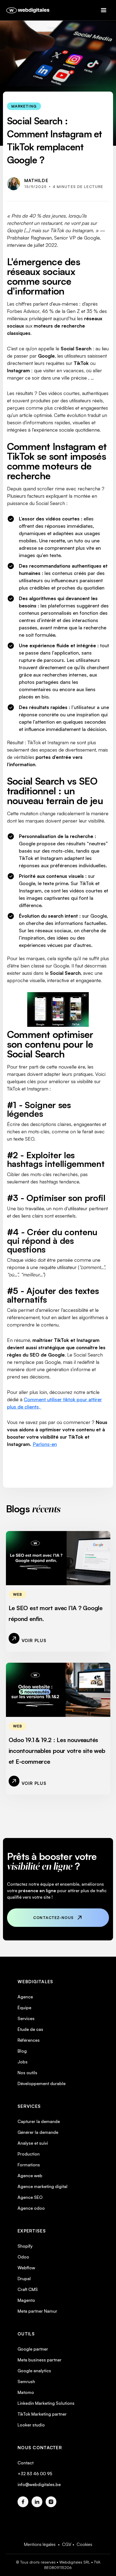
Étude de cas (30, 2029)
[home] (27, 10)
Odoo (23, 2257)
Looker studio (31, 2425)
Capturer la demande (39, 2121)
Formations (29, 2165)
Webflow (26, 2268)
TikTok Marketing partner (42, 2414)
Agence (25, 1997)
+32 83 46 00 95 (35, 2474)
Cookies (84, 2544)
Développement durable (42, 2083)
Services (26, 2018)
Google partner (33, 2349)
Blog (22, 2051)
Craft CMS (28, 2289)
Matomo (26, 2392)
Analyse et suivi (33, 2143)
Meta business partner (40, 2360)
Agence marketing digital (42, 2186)
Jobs (23, 2062)
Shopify (25, 2246)
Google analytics (34, 2371)
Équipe (24, 2008)
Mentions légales (40, 2544)
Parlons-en (45, 1444)
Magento (26, 2300)
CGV (67, 2544)
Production (29, 2154)
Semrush (26, 2381)
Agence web (30, 2176)
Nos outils (27, 2073)
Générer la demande (38, 2132)
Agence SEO (30, 2197)
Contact (25, 2463)
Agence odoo (31, 2208)
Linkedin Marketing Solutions (46, 2403)
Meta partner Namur (37, 2311)
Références (29, 2040)
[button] (106, 10)
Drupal (24, 2279)
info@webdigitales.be (39, 2484)
